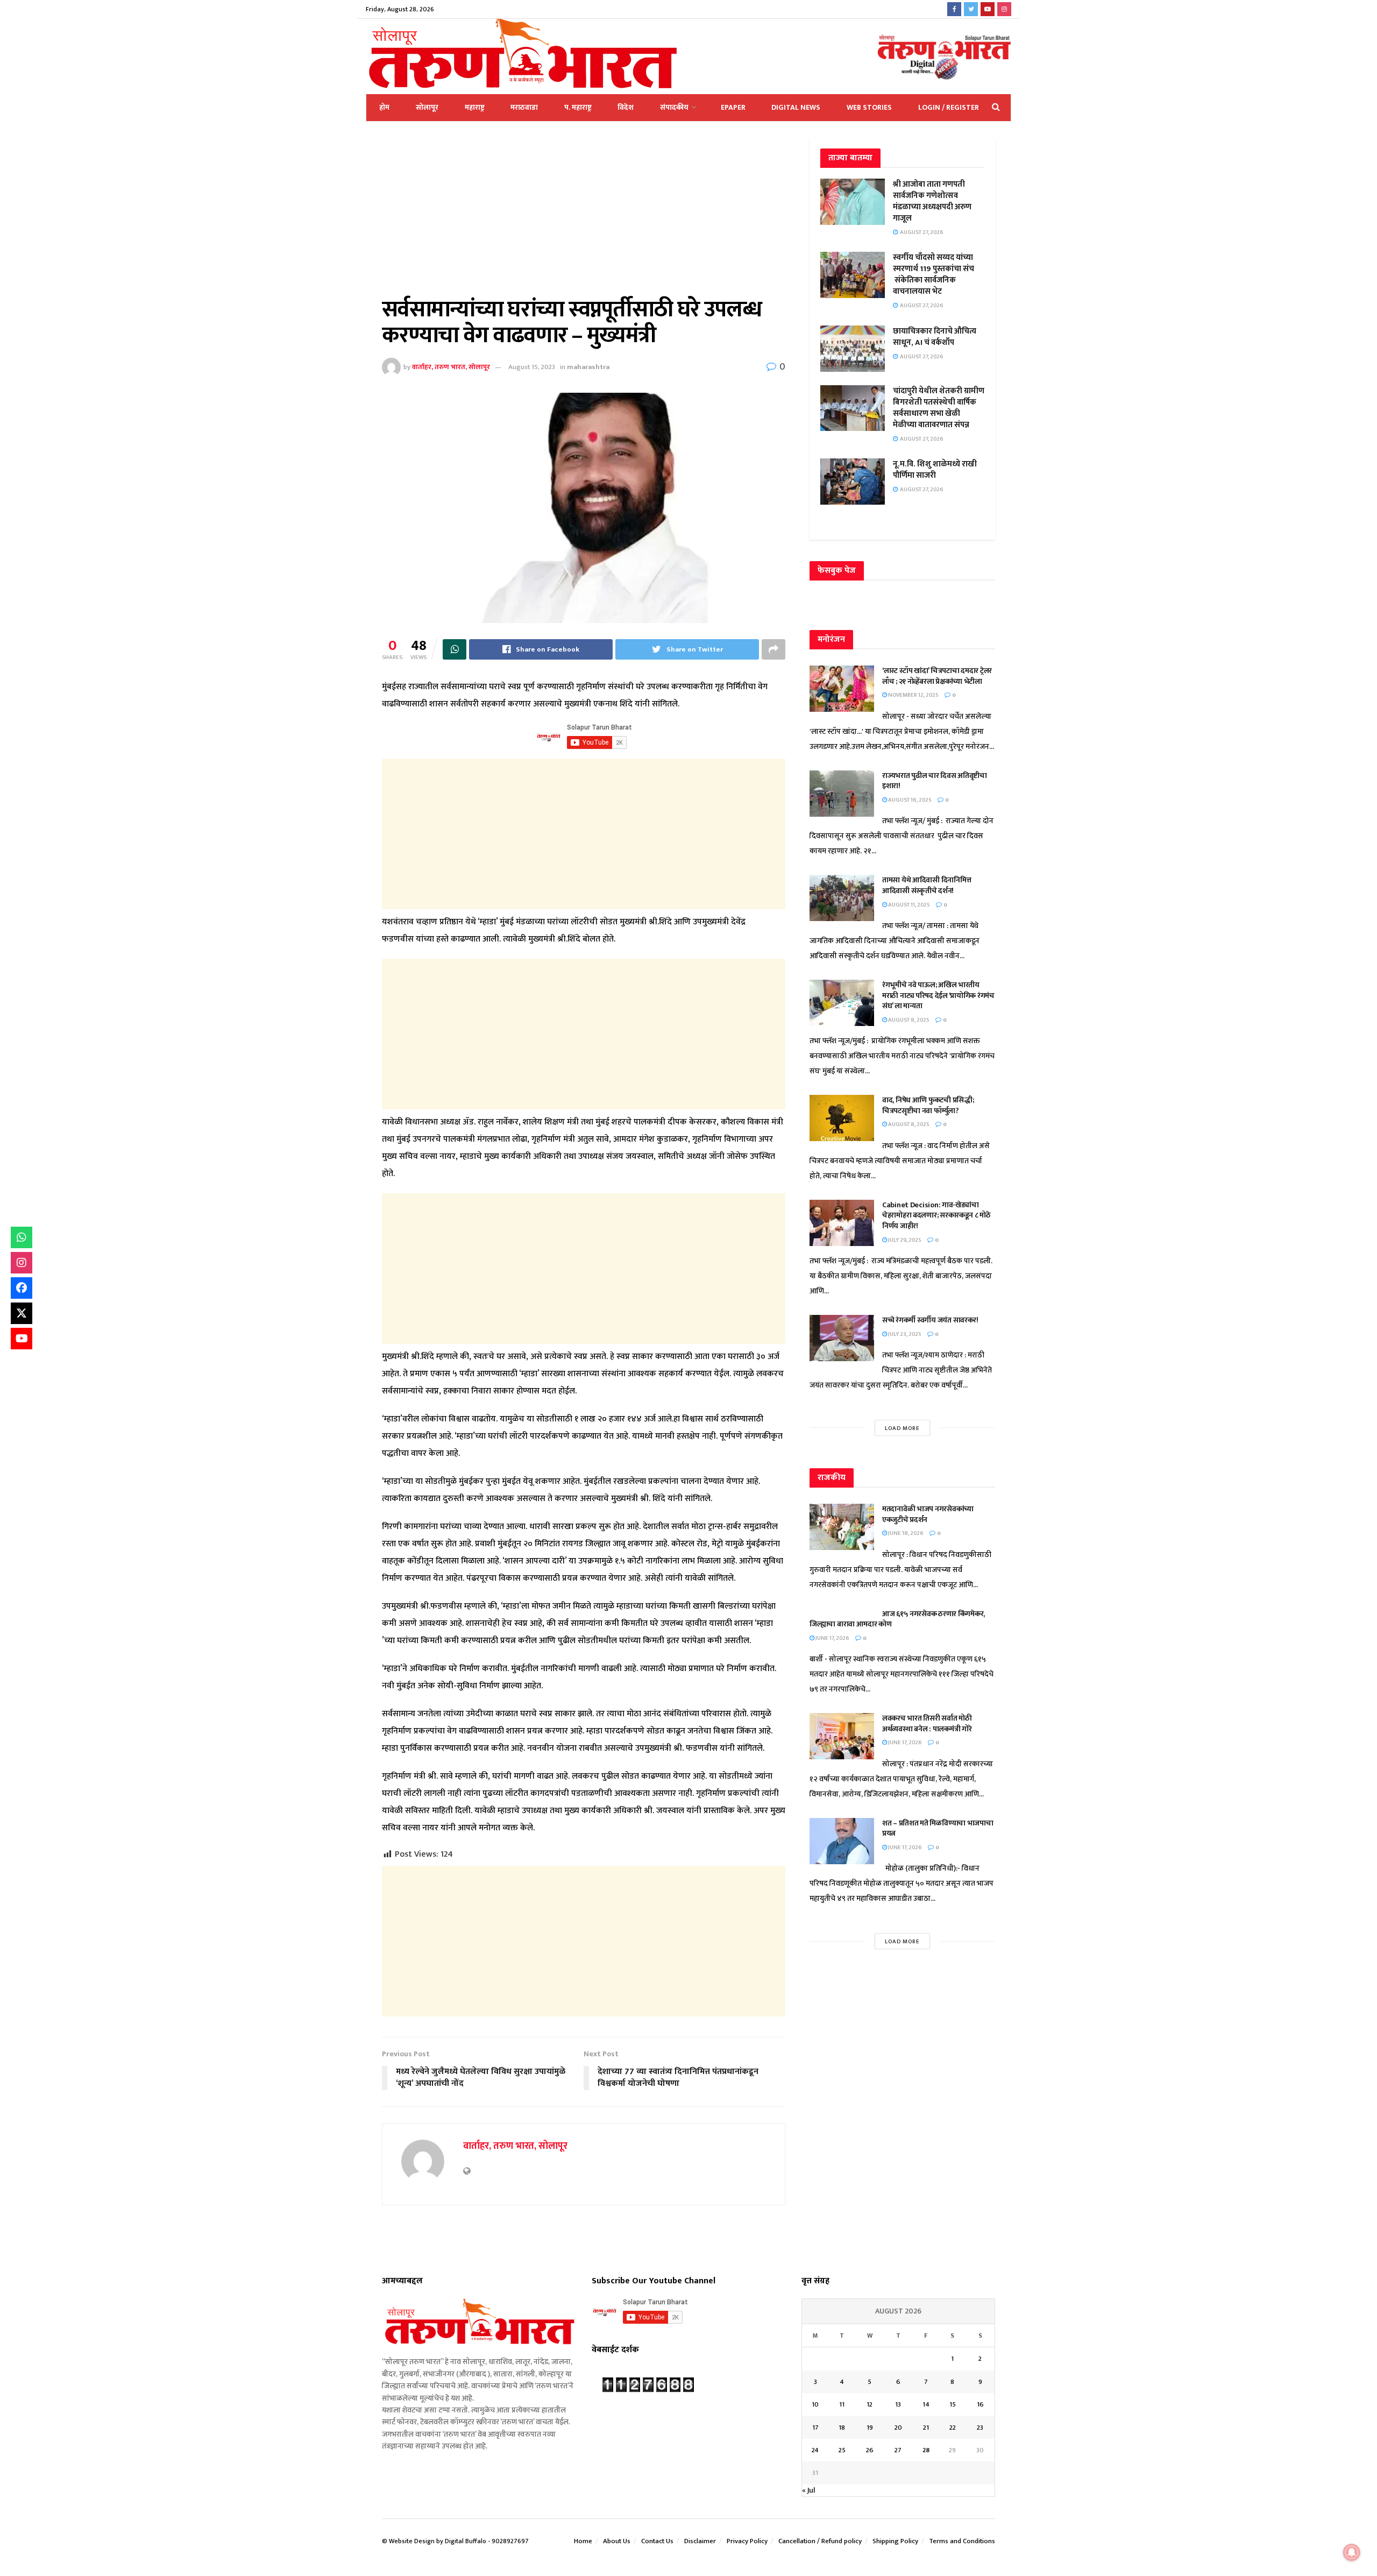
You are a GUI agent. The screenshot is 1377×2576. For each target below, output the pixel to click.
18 (842, 2428)
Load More (902, 1428)
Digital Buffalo (466, 2541)
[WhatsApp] (22, 1237)
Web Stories (869, 107)
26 (870, 2450)
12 (870, 2404)
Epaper (733, 107)
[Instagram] (22, 1263)
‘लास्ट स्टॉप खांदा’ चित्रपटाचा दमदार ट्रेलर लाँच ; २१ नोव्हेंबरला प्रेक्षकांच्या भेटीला (937, 676)
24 (815, 2450)
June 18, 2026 (905, 1533)
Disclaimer (700, 2541)
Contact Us (657, 2541)
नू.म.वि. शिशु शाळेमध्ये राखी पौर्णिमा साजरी (935, 470)
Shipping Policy (895, 2541)
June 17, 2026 (832, 1638)
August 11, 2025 (908, 905)
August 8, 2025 (908, 1020)
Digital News (796, 107)
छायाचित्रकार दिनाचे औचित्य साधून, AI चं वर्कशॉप (935, 337)
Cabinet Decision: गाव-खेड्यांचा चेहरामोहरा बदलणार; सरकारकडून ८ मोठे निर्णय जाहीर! (936, 1215)
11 (842, 2404)
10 (815, 2404)
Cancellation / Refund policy (820, 2541)
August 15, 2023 (532, 367)
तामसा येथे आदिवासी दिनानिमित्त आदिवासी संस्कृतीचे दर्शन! (927, 885)
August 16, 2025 (909, 800)
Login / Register (949, 107)
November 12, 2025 (913, 695)
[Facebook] (22, 1288)
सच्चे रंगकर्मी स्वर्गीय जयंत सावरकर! (930, 1320)
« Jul (808, 2490)
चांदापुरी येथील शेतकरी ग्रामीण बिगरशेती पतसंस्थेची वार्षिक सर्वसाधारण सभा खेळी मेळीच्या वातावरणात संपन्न (939, 408)
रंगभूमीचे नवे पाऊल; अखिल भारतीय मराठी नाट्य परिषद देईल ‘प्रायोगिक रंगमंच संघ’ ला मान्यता (938, 995)
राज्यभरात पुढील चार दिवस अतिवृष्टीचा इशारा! (935, 781)
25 (842, 2450)
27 (898, 2450)
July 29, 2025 (904, 1240)
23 (980, 2428)
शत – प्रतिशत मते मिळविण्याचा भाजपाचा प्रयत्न (938, 1828)
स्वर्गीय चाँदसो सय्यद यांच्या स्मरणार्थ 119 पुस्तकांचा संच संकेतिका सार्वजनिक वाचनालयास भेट (934, 274)
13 (898, 2404)
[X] (22, 1313)
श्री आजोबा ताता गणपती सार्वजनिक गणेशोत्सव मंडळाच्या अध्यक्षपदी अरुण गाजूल (932, 201)
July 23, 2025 (904, 1334)
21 (926, 2428)
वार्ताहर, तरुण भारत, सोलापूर (451, 367)
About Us (617, 2541)
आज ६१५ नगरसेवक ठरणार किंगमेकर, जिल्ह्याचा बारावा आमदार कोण (897, 1619)
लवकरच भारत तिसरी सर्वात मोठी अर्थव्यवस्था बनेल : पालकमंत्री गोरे (928, 1724)
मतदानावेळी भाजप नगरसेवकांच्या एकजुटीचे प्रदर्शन (928, 1514)
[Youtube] (22, 1339)
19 (870, 2428)
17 (815, 2428)
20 (898, 2428)
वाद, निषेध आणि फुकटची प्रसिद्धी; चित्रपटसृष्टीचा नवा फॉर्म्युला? (928, 1105)
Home (583, 2541)
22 (953, 2428)
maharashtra (588, 367)
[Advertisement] (584, 217)
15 (953, 2404)
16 (980, 2404)
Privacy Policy (747, 2541)
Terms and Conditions (962, 2541)
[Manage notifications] (1352, 2552)
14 (926, 2404)
